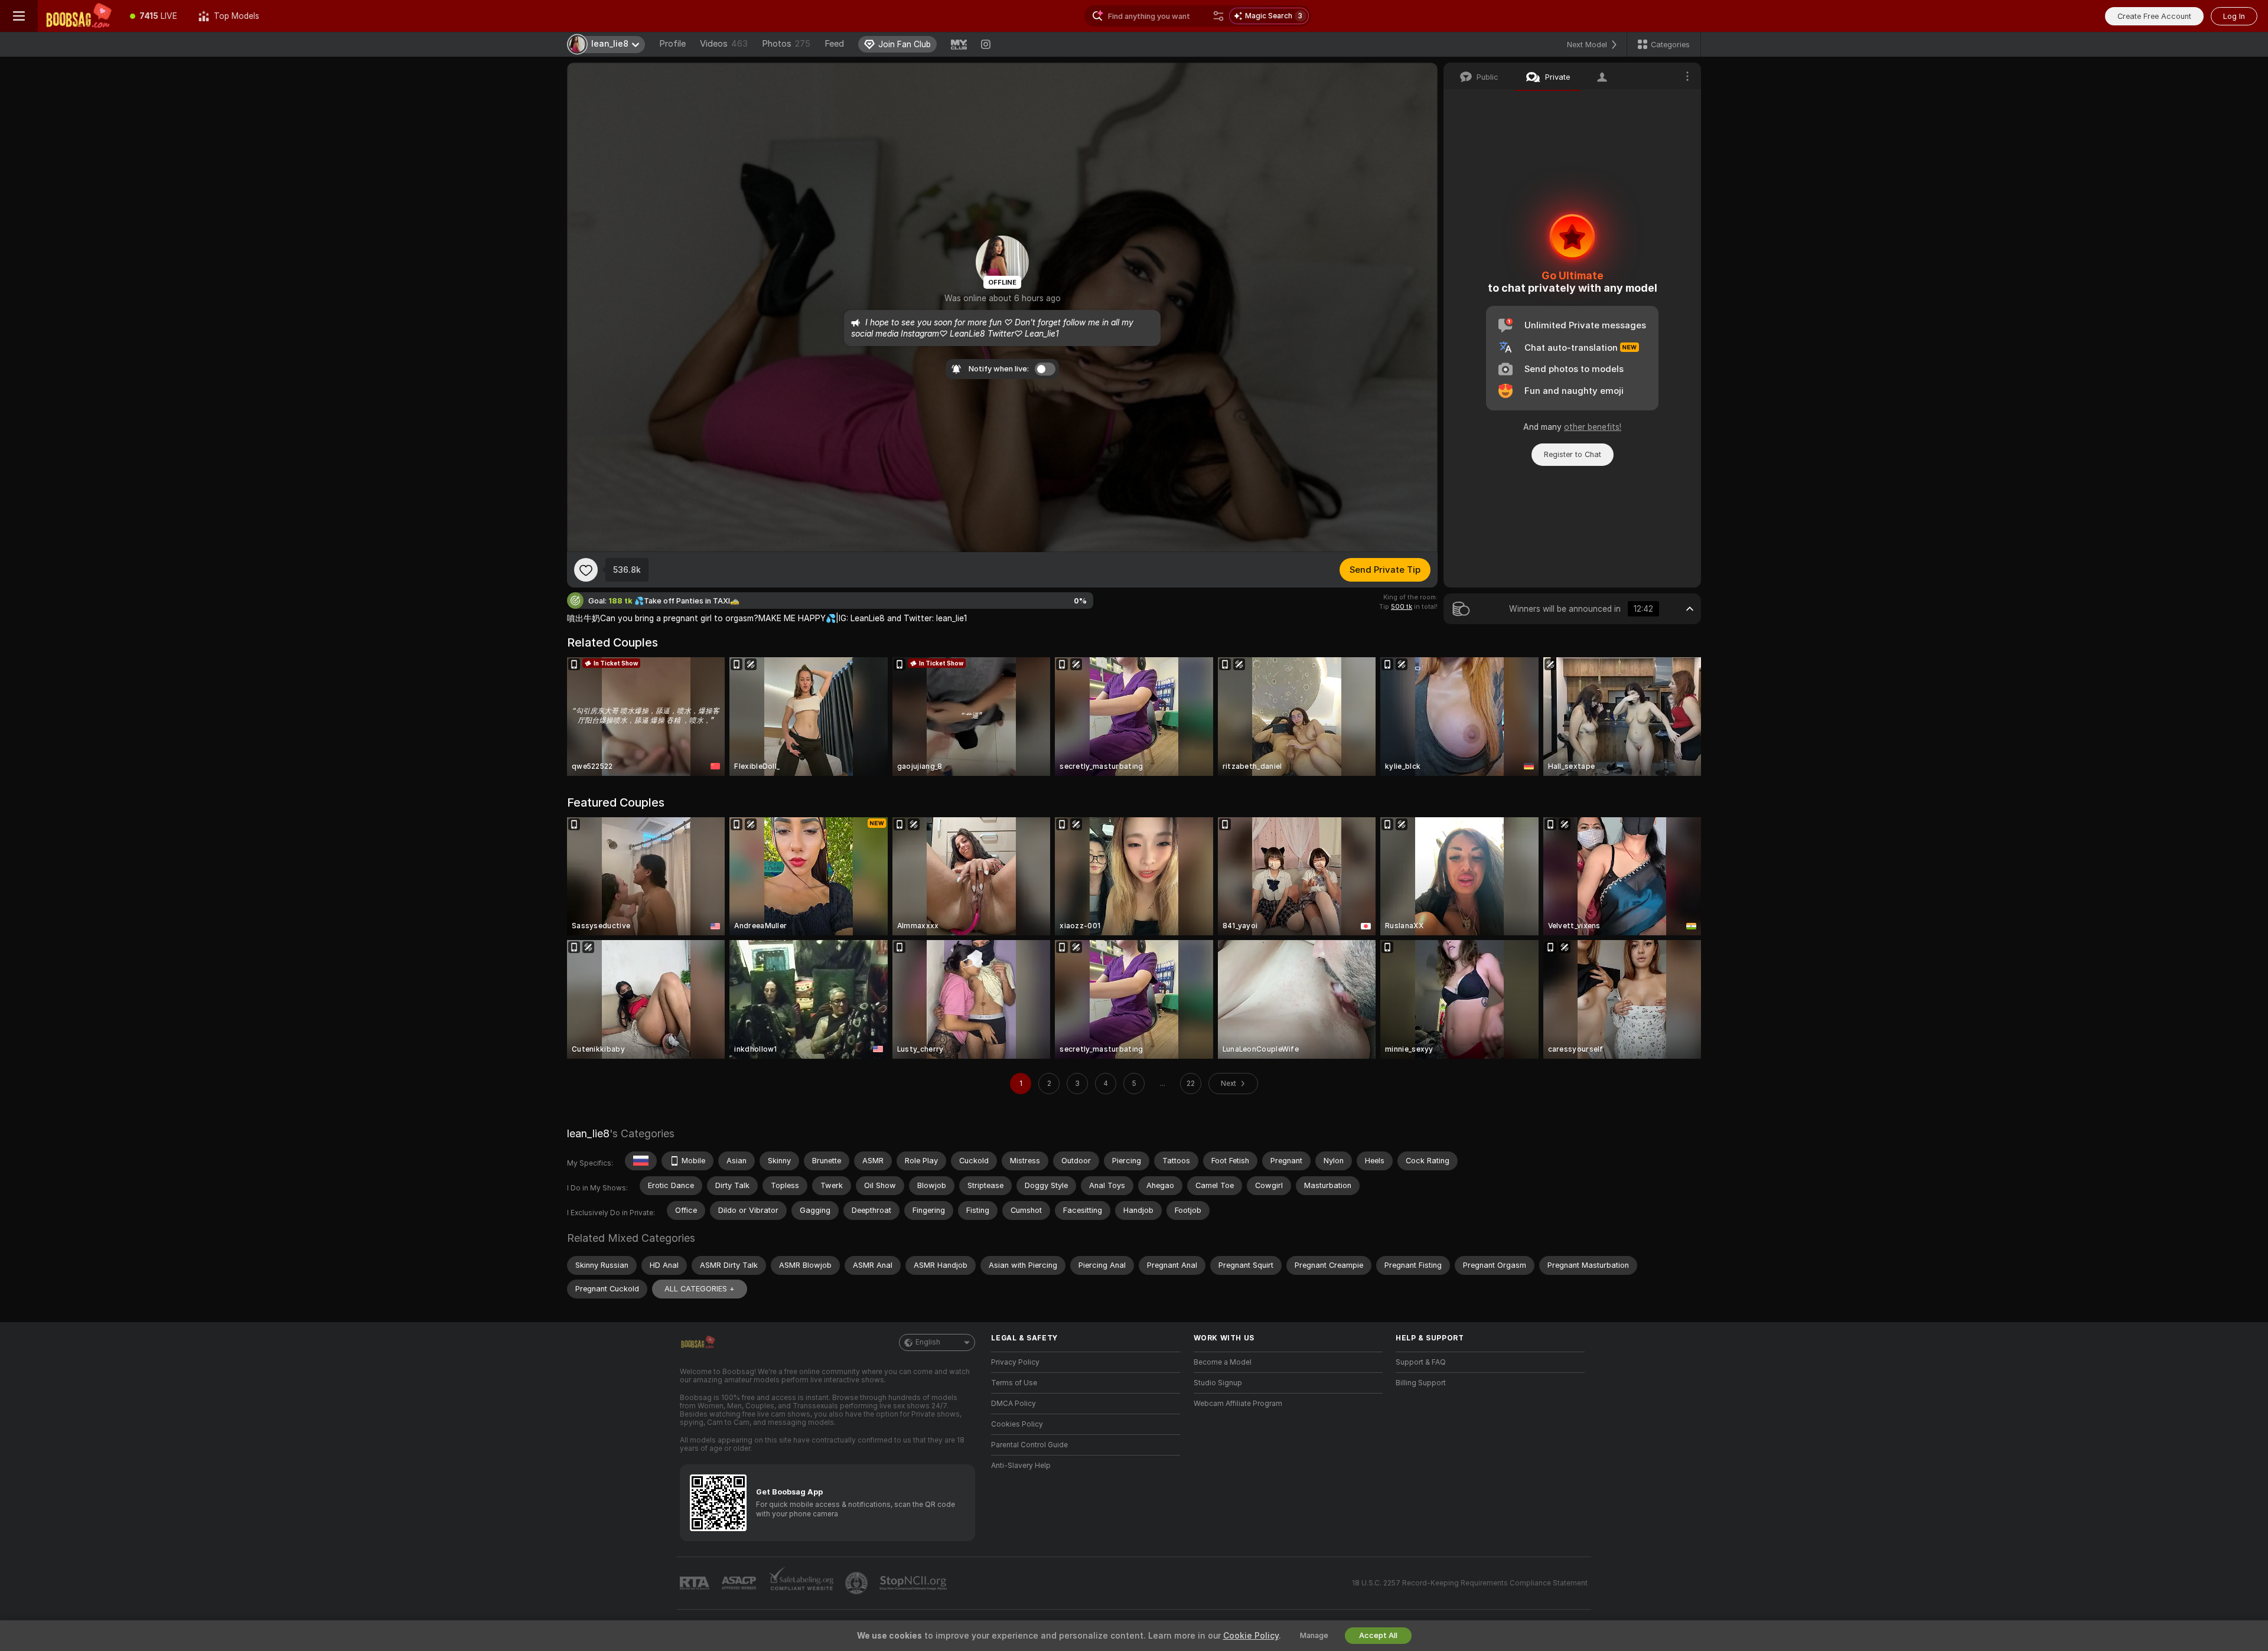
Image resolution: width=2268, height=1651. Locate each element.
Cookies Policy (1017, 1424)
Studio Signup (1218, 1383)
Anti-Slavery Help (1021, 1466)
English (928, 1342)
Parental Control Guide (1029, 1445)
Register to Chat (1573, 454)
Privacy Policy (1015, 1362)
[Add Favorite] (586, 570)
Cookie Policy (1251, 1636)
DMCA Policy (1014, 1404)
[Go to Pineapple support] (858, 1583)
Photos (786, 44)
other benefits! (1593, 427)
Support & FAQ (1421, 1362)
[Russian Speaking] (641, 1161)
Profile (672, 44)
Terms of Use (1014, 1383)
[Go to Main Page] (79, 16)
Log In (2234, 16)
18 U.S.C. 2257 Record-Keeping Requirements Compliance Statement (1470, 1583)
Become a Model (1223, 1362)
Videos (724, 44)
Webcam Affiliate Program (1238, 1404)
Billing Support (1421, 1383)
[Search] (1218, 16)
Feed (834, 44)
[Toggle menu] (19, 16)
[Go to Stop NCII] (914, 1583)
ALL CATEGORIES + (700, 1289)
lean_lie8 (588, 1133)
